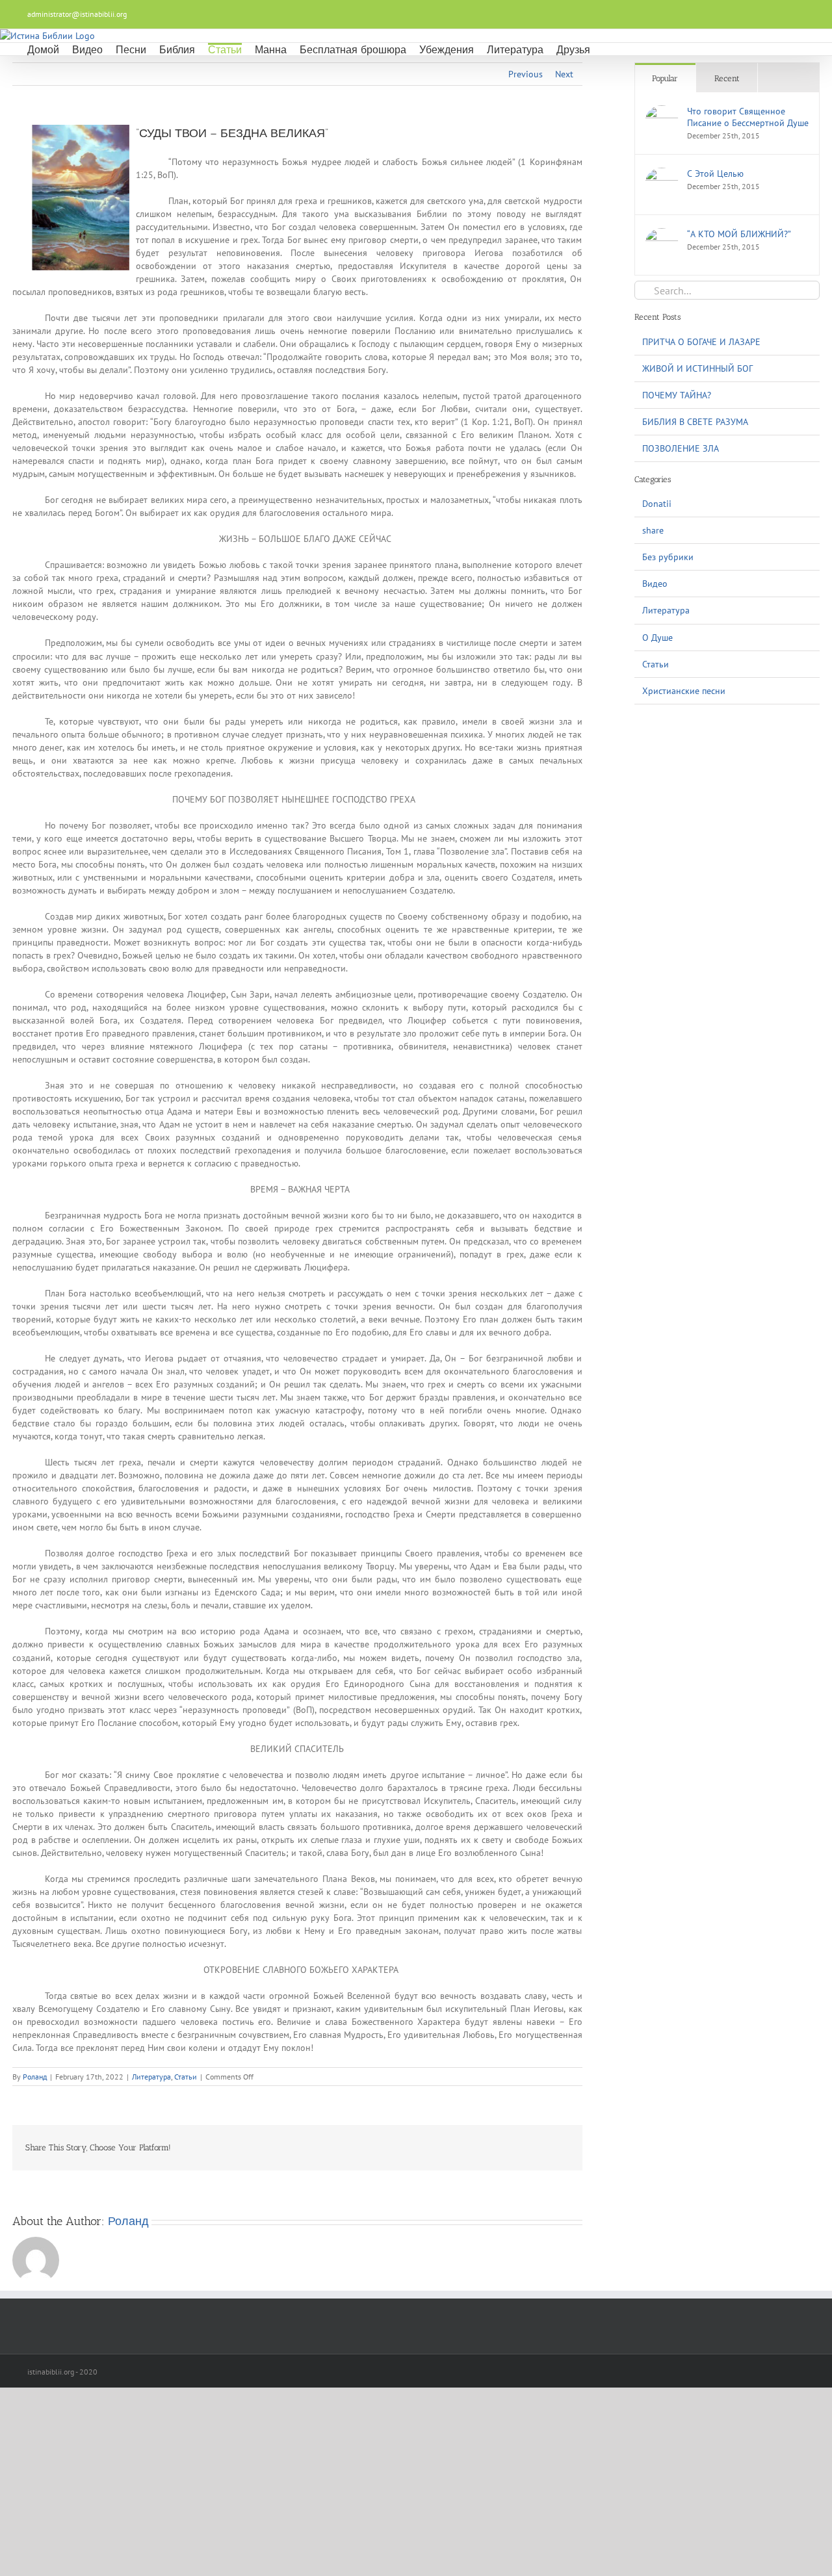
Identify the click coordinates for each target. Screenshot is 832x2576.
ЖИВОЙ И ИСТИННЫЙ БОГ (697, 368)
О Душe (657, 638)
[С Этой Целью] (662, 174)
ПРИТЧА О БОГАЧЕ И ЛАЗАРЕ (701, 342)
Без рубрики (668, 557)
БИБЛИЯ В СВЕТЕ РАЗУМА (695, 422)
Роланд (35, 2077)
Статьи (186, 2077)
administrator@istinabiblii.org (77, 14)
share (653, 530)
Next (564, 74)
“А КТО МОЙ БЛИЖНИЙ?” (739, 234)
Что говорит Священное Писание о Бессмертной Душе (748, 117)
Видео (655, 584)
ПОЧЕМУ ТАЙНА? (677, 395)
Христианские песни (684, 691)
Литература (151, 2077)
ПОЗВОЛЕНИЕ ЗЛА (681, 448)
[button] (607, 49)
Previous (526, 74)
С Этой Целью (715, 174)
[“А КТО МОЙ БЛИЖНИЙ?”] (662, 235)
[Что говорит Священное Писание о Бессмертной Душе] (662, 112)
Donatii (657, 504)
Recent (727, 78)
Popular (665, 78)
